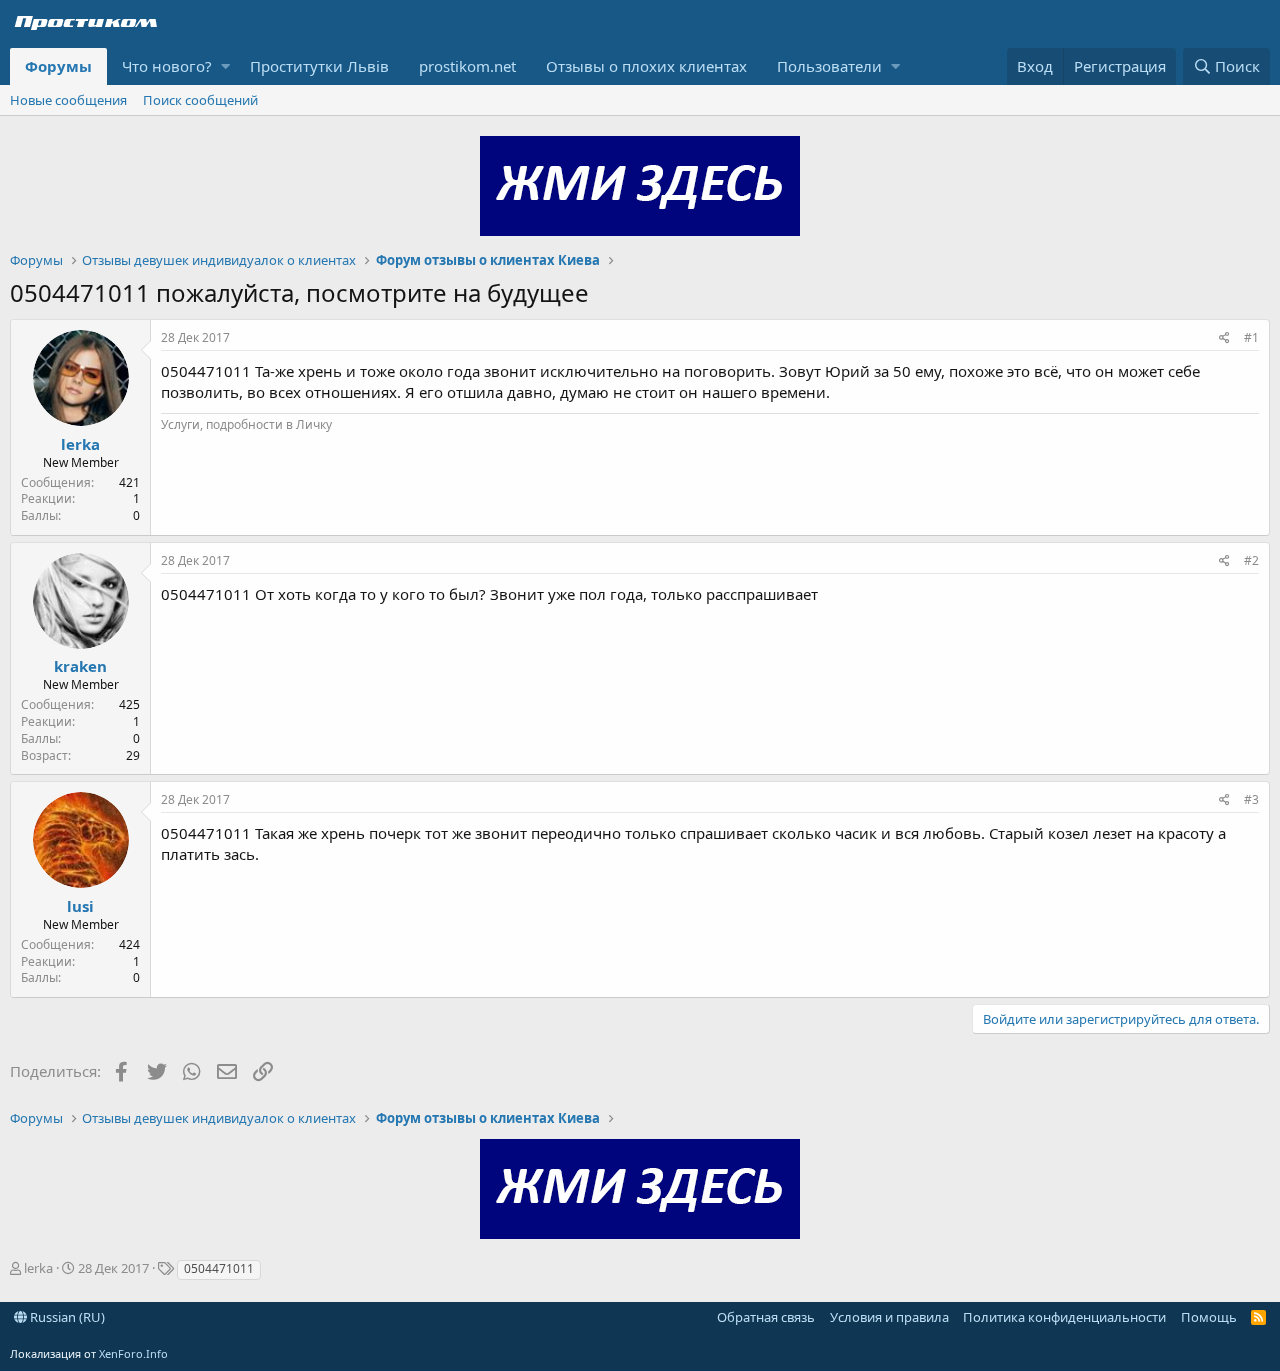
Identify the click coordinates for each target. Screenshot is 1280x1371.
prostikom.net (467, 66)
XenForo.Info (133, 1353)
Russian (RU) (66, 1317)
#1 (1251, 337)
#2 (1251, 560)
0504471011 (219, 1268)
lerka (80, 444)
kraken (80, 666)
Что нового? (167, 66)
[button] (225, 66)
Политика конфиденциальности (1064, 1317)
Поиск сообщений (200, 100)
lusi (80, 906)
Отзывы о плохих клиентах (646, 66)
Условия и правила (889, 1317)
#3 (1251, 799)
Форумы (58, 66)
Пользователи (829, 66)
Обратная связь (766, 1317)
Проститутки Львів (319, 66)
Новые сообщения (68, 100)
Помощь (1209, 1317)
